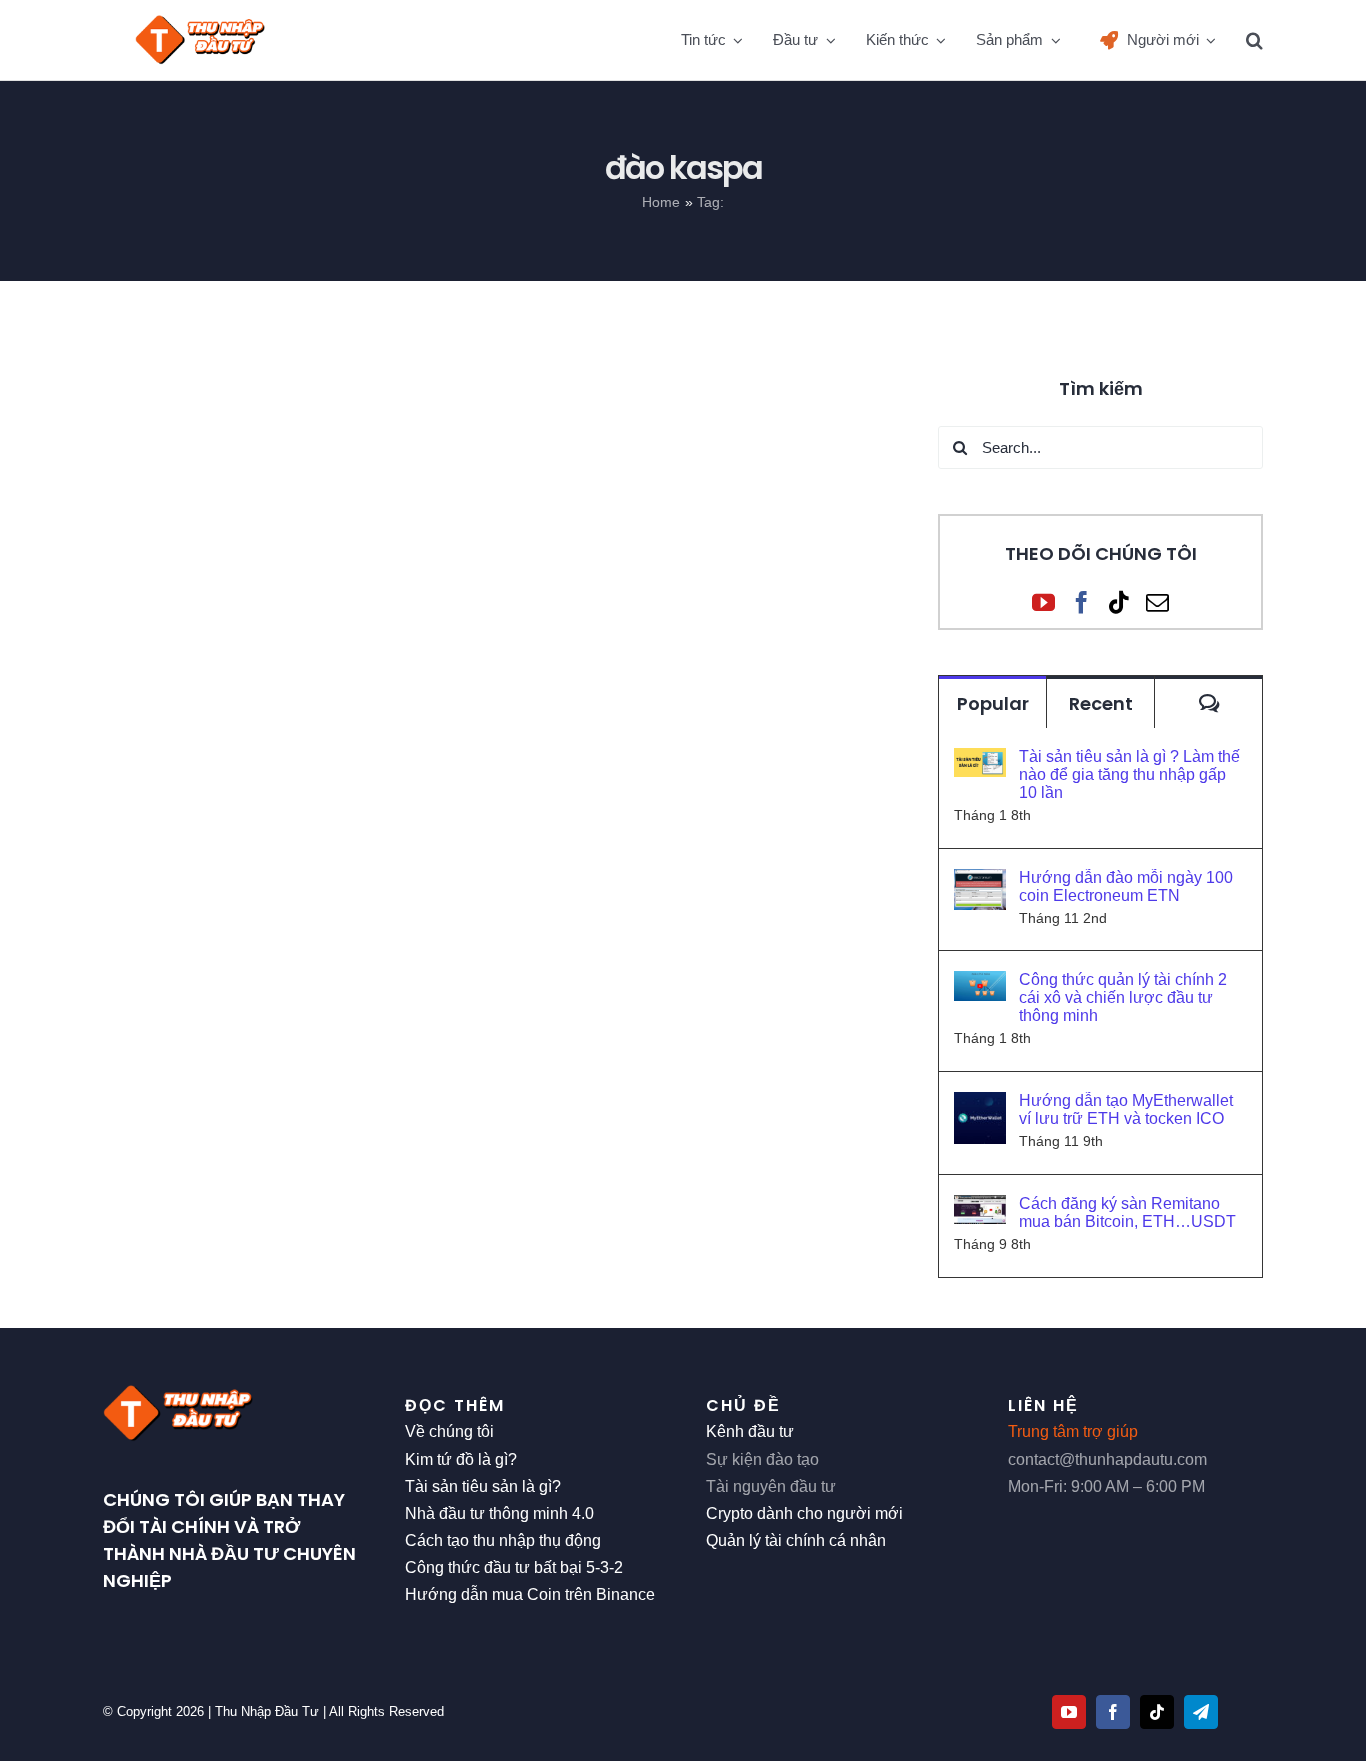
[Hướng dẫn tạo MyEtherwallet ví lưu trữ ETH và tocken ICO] (980, 1105)
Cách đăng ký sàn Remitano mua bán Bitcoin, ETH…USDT (1127, 1212)
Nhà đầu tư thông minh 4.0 (499, 1513)
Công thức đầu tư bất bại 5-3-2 (514, 1567)
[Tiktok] (1119, 602)
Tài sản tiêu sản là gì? (483, 1486)
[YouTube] (1043, 602)
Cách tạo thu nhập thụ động (503, 1540)
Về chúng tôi (449, 1431)
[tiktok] (1157, 1712)
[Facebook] (1081, 602)
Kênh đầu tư (750, 1431)
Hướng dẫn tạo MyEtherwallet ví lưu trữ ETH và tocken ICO (1126, 1109)
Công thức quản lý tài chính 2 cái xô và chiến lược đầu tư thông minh (1123, 997)
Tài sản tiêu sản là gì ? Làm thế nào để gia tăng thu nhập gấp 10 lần (1129, 774)
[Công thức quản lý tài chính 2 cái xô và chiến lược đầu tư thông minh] (980, 984)
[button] (1254, 40)
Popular (993, 703)
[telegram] (1201, 1712)
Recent (1101, 703)
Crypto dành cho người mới (804, 1513)
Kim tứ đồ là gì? (461, 1459)
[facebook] (1113, 1712)
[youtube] (1069, 1712)
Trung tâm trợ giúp (1073, 1431)
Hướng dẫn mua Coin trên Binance (530, 1594)
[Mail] (1157, 602)
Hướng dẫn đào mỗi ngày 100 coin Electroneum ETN (1126, 886)
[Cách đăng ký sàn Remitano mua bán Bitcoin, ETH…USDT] (980, 1208)
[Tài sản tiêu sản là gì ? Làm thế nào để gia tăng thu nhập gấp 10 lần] (980, 761)
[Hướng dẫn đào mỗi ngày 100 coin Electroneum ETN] (980, 882)
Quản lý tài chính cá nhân (796, 1540)
